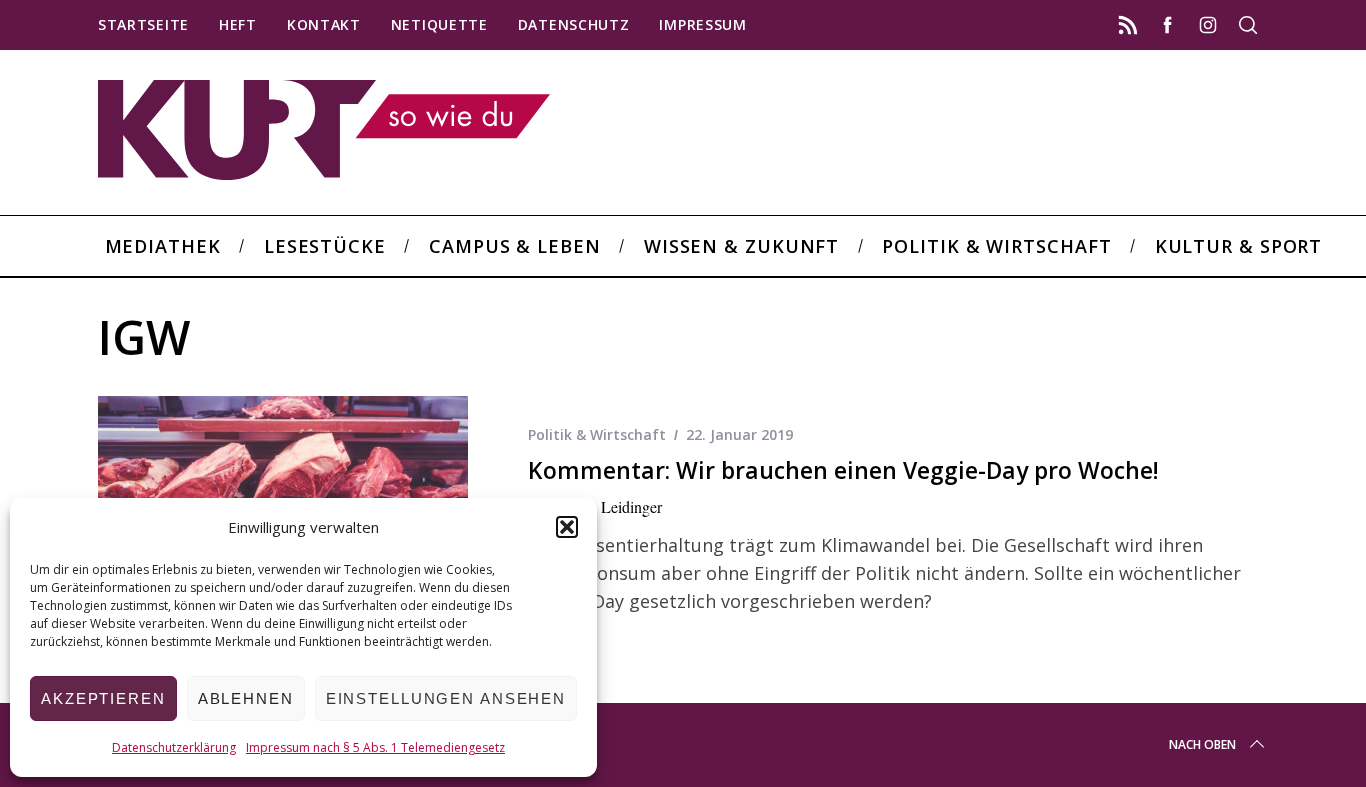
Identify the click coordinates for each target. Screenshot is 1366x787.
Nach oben (1202, 744)
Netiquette (439, 24)
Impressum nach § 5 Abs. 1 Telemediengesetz (375, 747)
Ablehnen (246, 698)
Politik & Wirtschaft (597, 434)
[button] (567, 527)
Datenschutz (574, 24)
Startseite (143, 24)
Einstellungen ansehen (446, 698)
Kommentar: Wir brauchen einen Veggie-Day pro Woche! (843, 470)
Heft (238, 24)
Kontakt (324, 24)
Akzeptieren (103, 698)
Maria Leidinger (611, 506)
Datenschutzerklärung (174, 747)
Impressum (702, 24)
